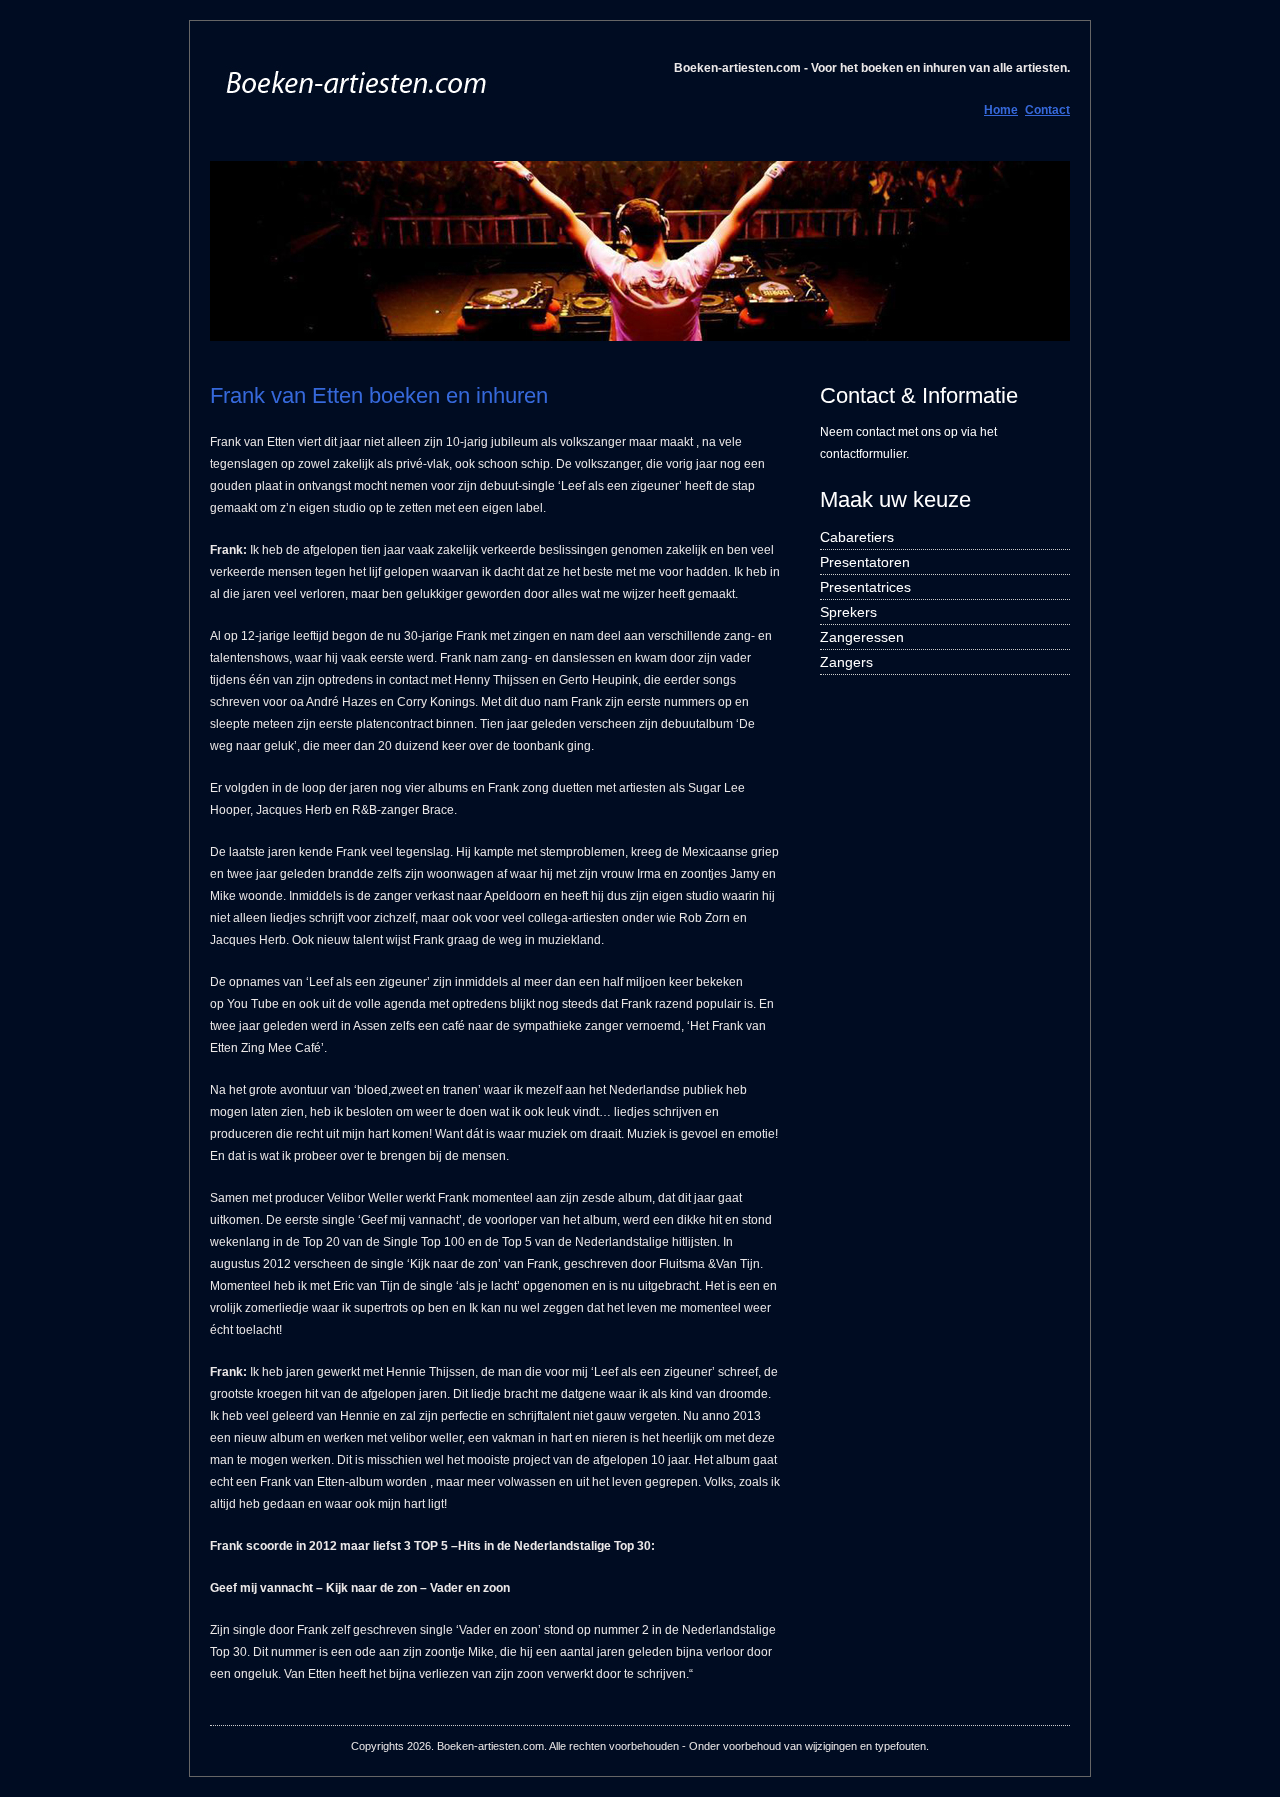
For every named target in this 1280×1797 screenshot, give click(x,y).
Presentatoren (865, 562)
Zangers (846, 662)
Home (1001, 110)
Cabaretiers (857, 537)
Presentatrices (865, 587)
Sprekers (848, 612)
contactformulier (863, 454)
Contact (1047, 110)
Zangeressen (862, 637)
